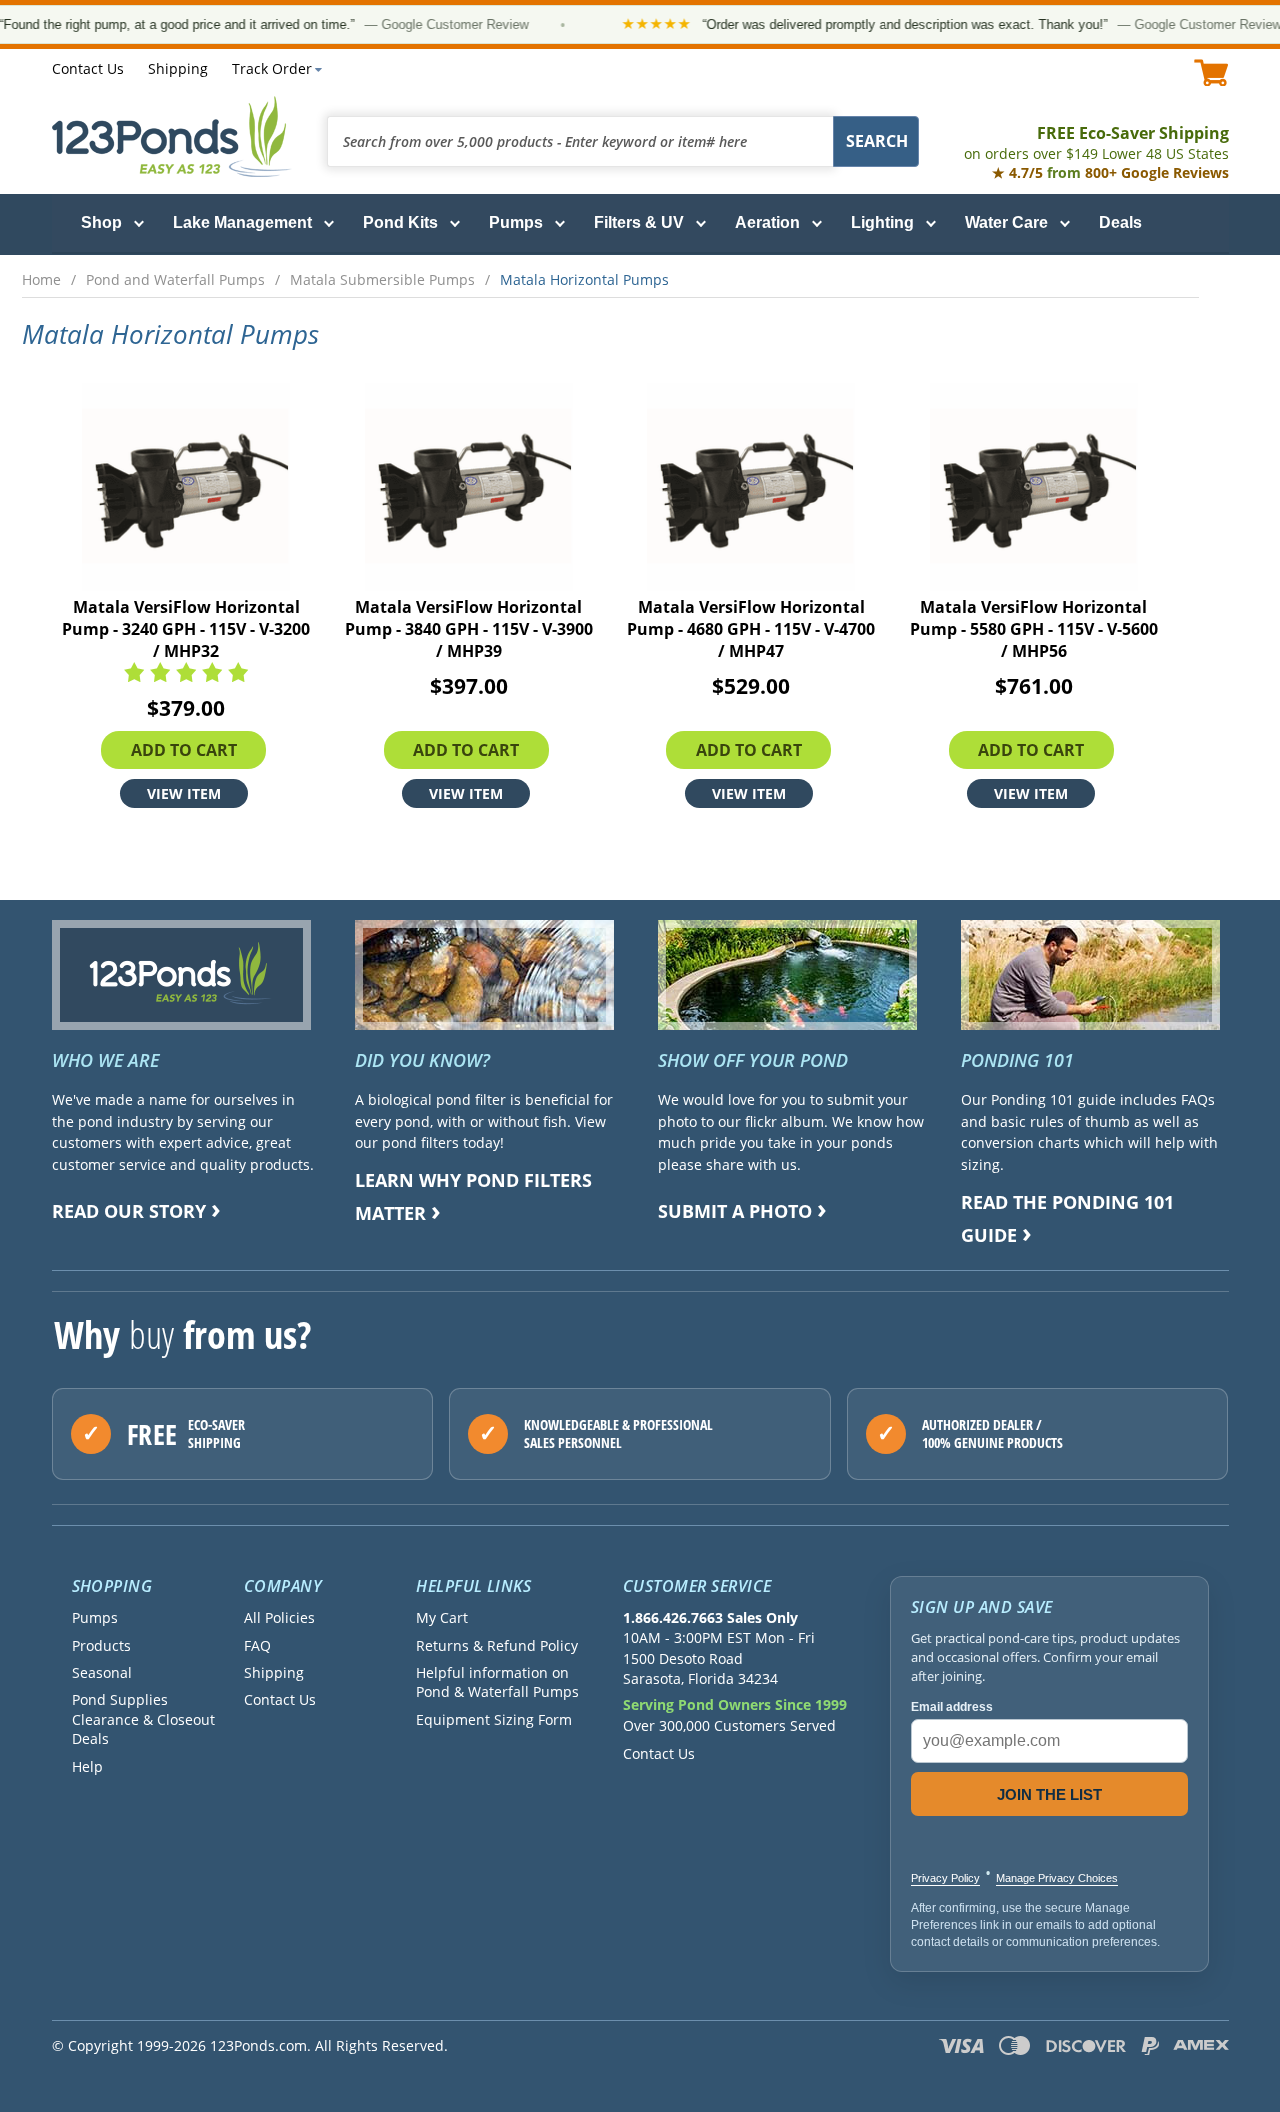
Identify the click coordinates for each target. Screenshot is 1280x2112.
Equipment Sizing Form (494, 1719)
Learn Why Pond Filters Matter (473, 1196)
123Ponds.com (172, 136)
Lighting (882, 222)
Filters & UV (639, 222)
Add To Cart (184, 750)
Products (101, 1645)
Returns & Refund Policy (497, 1645)
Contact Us (88, 68)
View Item (184, 793)
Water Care (1006, 222)
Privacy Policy (945, 1878)
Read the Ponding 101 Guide (1067, 1218)
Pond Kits (400, 222)
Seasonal (102, 1672)
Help (87, 1766)
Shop (101, 222)
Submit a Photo (735, 1211)
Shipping (178, 68)
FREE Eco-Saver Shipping (1096, 142)
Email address (952, 1707)
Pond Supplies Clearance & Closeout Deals (143, 1719)
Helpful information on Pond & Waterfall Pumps (497, 1682)
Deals (1120, 222)
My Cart (442, 1617)
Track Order (272, 68)
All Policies (279, 1617)
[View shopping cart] (1211, 72)
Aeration (767, 222)
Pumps (516, 222)
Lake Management (242, 222)
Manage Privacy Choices (1057, 1878)
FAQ (257, 1645)
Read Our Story (129, 1211)
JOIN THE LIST (1049, 1794)
